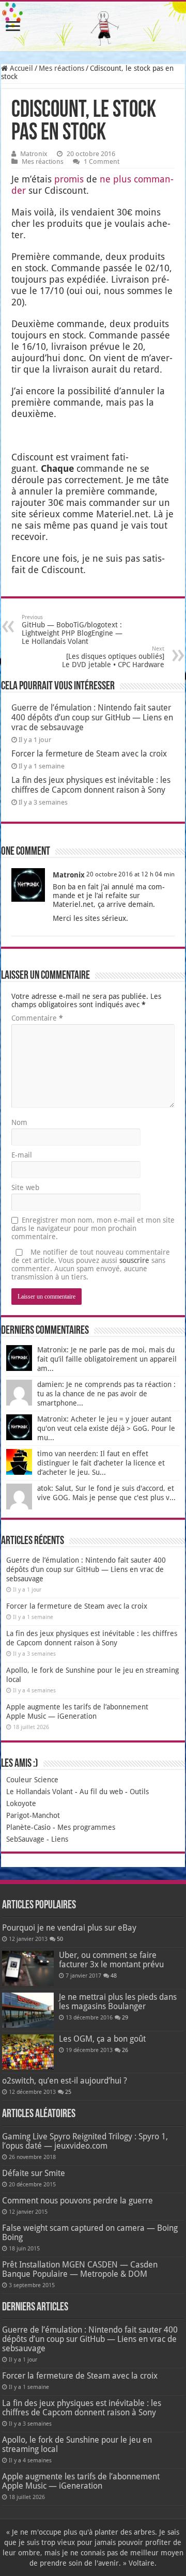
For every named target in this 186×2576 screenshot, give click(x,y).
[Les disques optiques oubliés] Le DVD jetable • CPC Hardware (113, 657)
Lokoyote (21, 1803)
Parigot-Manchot (33, 1815)
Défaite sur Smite (34, 2173)
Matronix (34, 154)
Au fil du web (101, 1792)
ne (105, 179)
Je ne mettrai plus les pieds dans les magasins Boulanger (118, 2002)
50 (60, 1939)
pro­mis (69, 179)
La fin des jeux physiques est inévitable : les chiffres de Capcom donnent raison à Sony (91, 785)
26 (125, 2050)
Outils (139, 1792)
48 (114, 1976)
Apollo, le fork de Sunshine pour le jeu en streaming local (77, 2444)
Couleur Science (32, 1780)
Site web (25, 1187)
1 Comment (102, 161)
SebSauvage (25, 1839)
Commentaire (37, 1018)
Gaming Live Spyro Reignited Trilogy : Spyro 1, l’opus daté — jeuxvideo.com (85, 2141)
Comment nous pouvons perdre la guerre (78, 2201)
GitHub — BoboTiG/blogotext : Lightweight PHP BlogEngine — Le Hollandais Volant (72, 630)
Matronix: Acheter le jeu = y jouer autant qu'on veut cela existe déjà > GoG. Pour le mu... (106, 1428)
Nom (19, 1122)
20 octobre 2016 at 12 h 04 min (130, 874)
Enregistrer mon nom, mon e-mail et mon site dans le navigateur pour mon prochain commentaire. (93, 1228)
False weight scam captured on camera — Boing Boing (90, 2233)
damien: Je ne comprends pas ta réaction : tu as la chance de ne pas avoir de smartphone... (106, 1394)
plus (122, 179)
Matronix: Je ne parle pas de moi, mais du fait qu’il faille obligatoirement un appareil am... (107, 1359)
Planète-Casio (28, 1827)
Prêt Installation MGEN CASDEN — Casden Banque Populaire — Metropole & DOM (80, 2269)
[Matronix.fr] (93, 26)
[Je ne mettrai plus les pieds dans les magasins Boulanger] (28, 2010)
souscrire (134, 1260)
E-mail (22, 1155)
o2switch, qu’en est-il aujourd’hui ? (65, 2081)
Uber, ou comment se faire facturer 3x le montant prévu (111, 1960)
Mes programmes (86, 1827)
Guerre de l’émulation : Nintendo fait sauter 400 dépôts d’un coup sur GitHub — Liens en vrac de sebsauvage (92, 718)
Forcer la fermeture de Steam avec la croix (89, 754)
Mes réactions (61, 68)
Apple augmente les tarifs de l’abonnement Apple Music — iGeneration (81, 2481)
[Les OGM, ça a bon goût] (28, 2052)
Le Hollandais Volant (40, 1792)
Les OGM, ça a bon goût (102, 2039)
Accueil (20, 68)
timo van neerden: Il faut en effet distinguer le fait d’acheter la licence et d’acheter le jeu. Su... (101, 1463)
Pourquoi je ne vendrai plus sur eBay (69, 1928)
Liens (60, 1839)
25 (68, 2092)
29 (125, 2018)
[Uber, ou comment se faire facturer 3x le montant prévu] (28, 1968)
